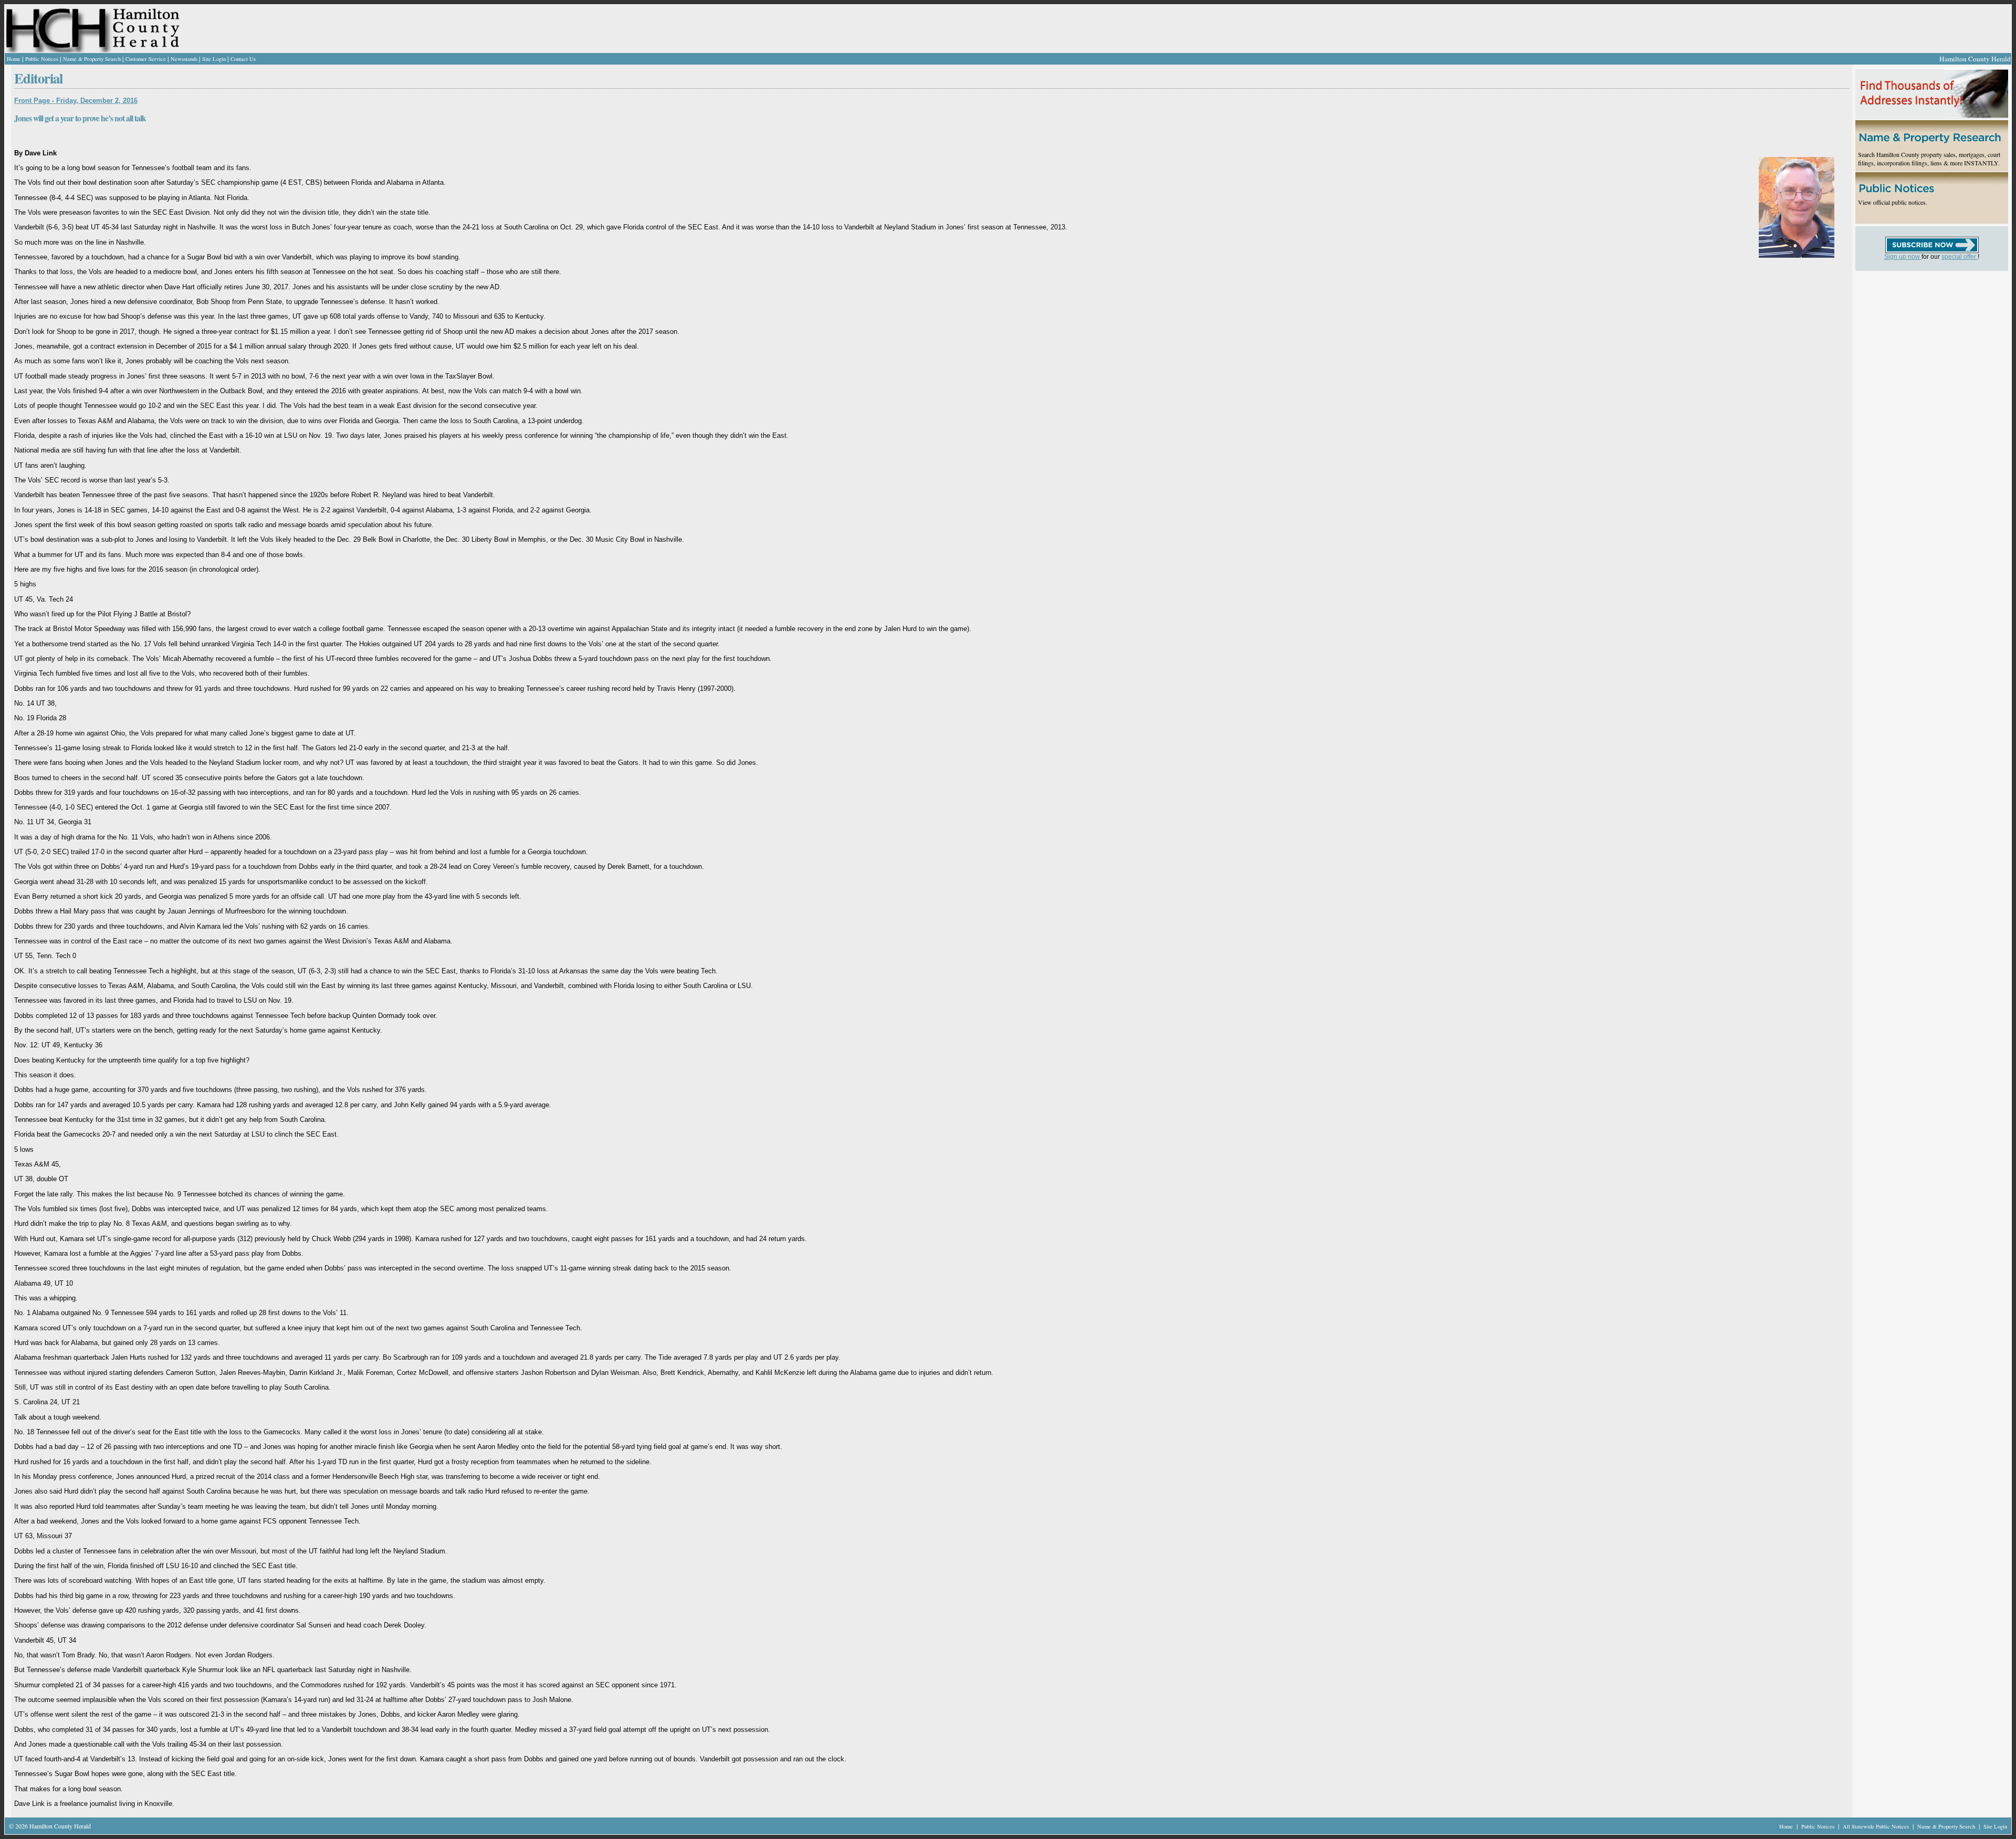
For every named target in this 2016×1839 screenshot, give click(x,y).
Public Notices (42, 59)
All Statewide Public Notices (1877, 1826)
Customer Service (146, 59)
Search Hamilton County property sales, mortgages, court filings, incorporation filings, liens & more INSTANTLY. (1929, 159)
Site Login (214, 59)
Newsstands (184, 59)
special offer (1960, 257)
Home (14, 59)
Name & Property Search (92, 59)
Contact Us (243, 59)
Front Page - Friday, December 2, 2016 (76, 101)
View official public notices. (1893, 202)
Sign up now (1903, 257)
